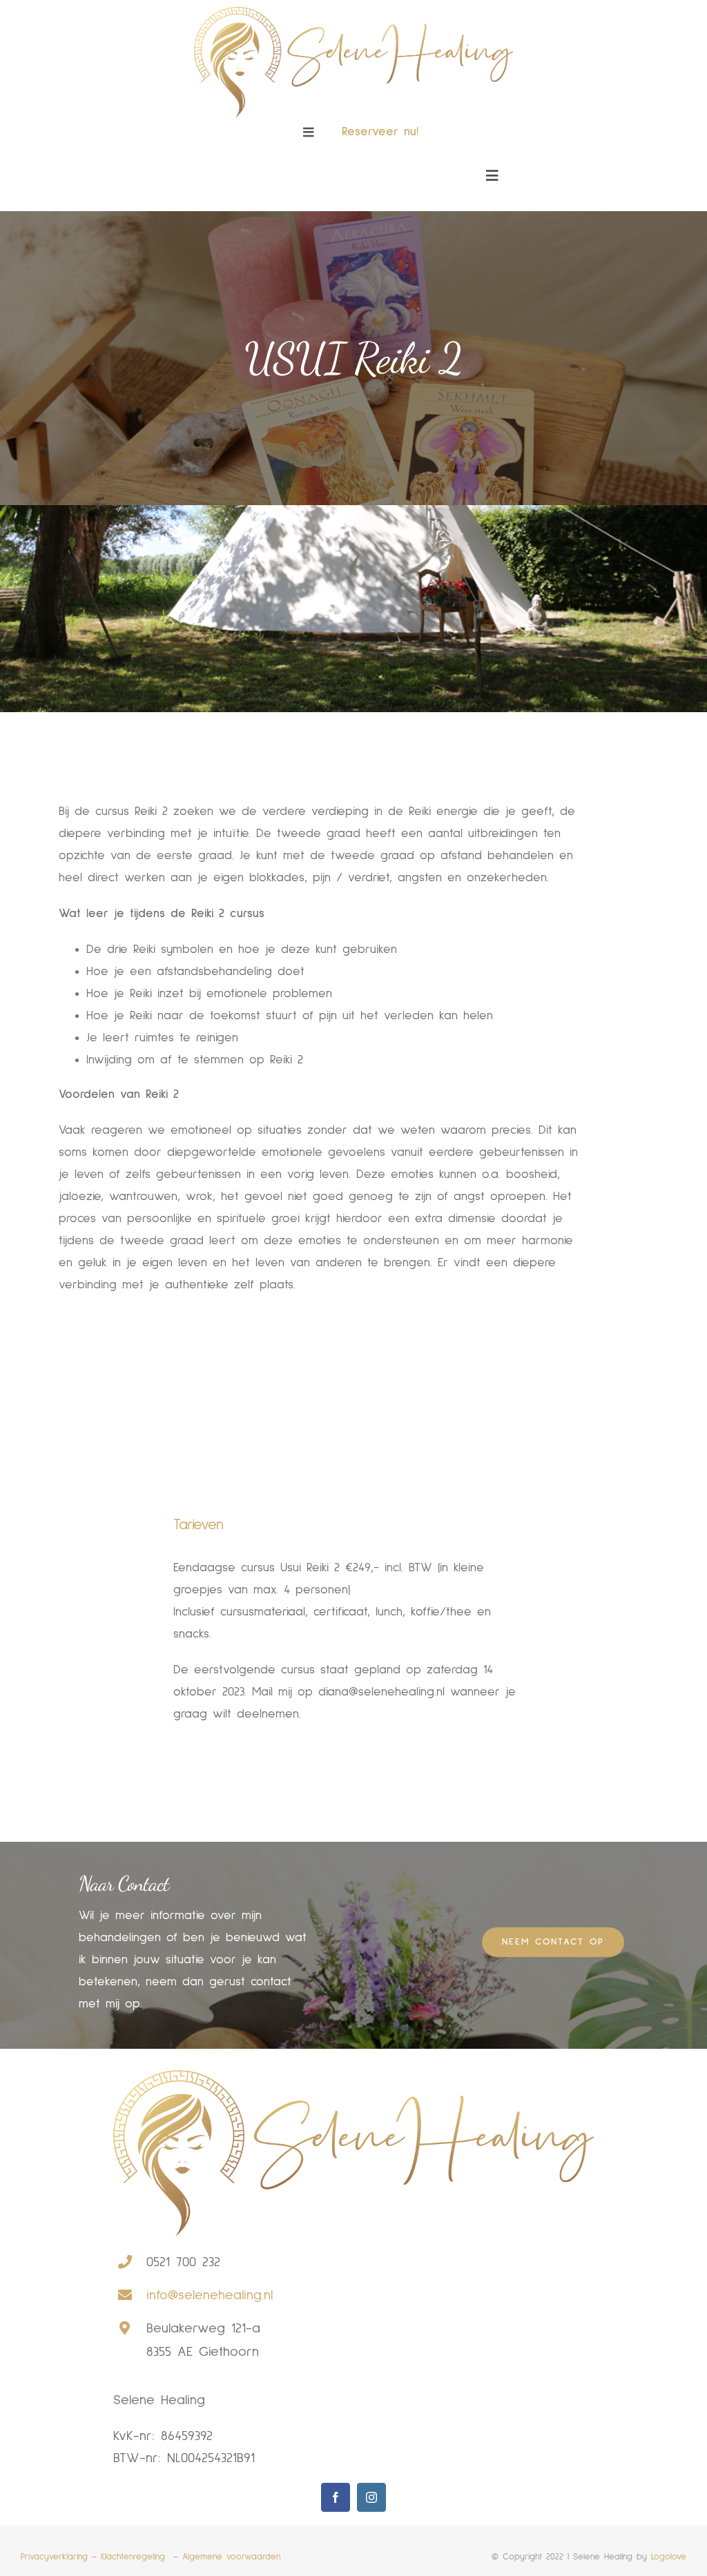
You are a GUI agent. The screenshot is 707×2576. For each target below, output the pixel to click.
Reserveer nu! (380, 132)
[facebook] (336, 2497)
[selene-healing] (354, 13)
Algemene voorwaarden (231, 2557)
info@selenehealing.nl (210, 2295)
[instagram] (371, 2497)
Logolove (669, 2557)
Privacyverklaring (54, 2557)
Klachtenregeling (135, 2557)
